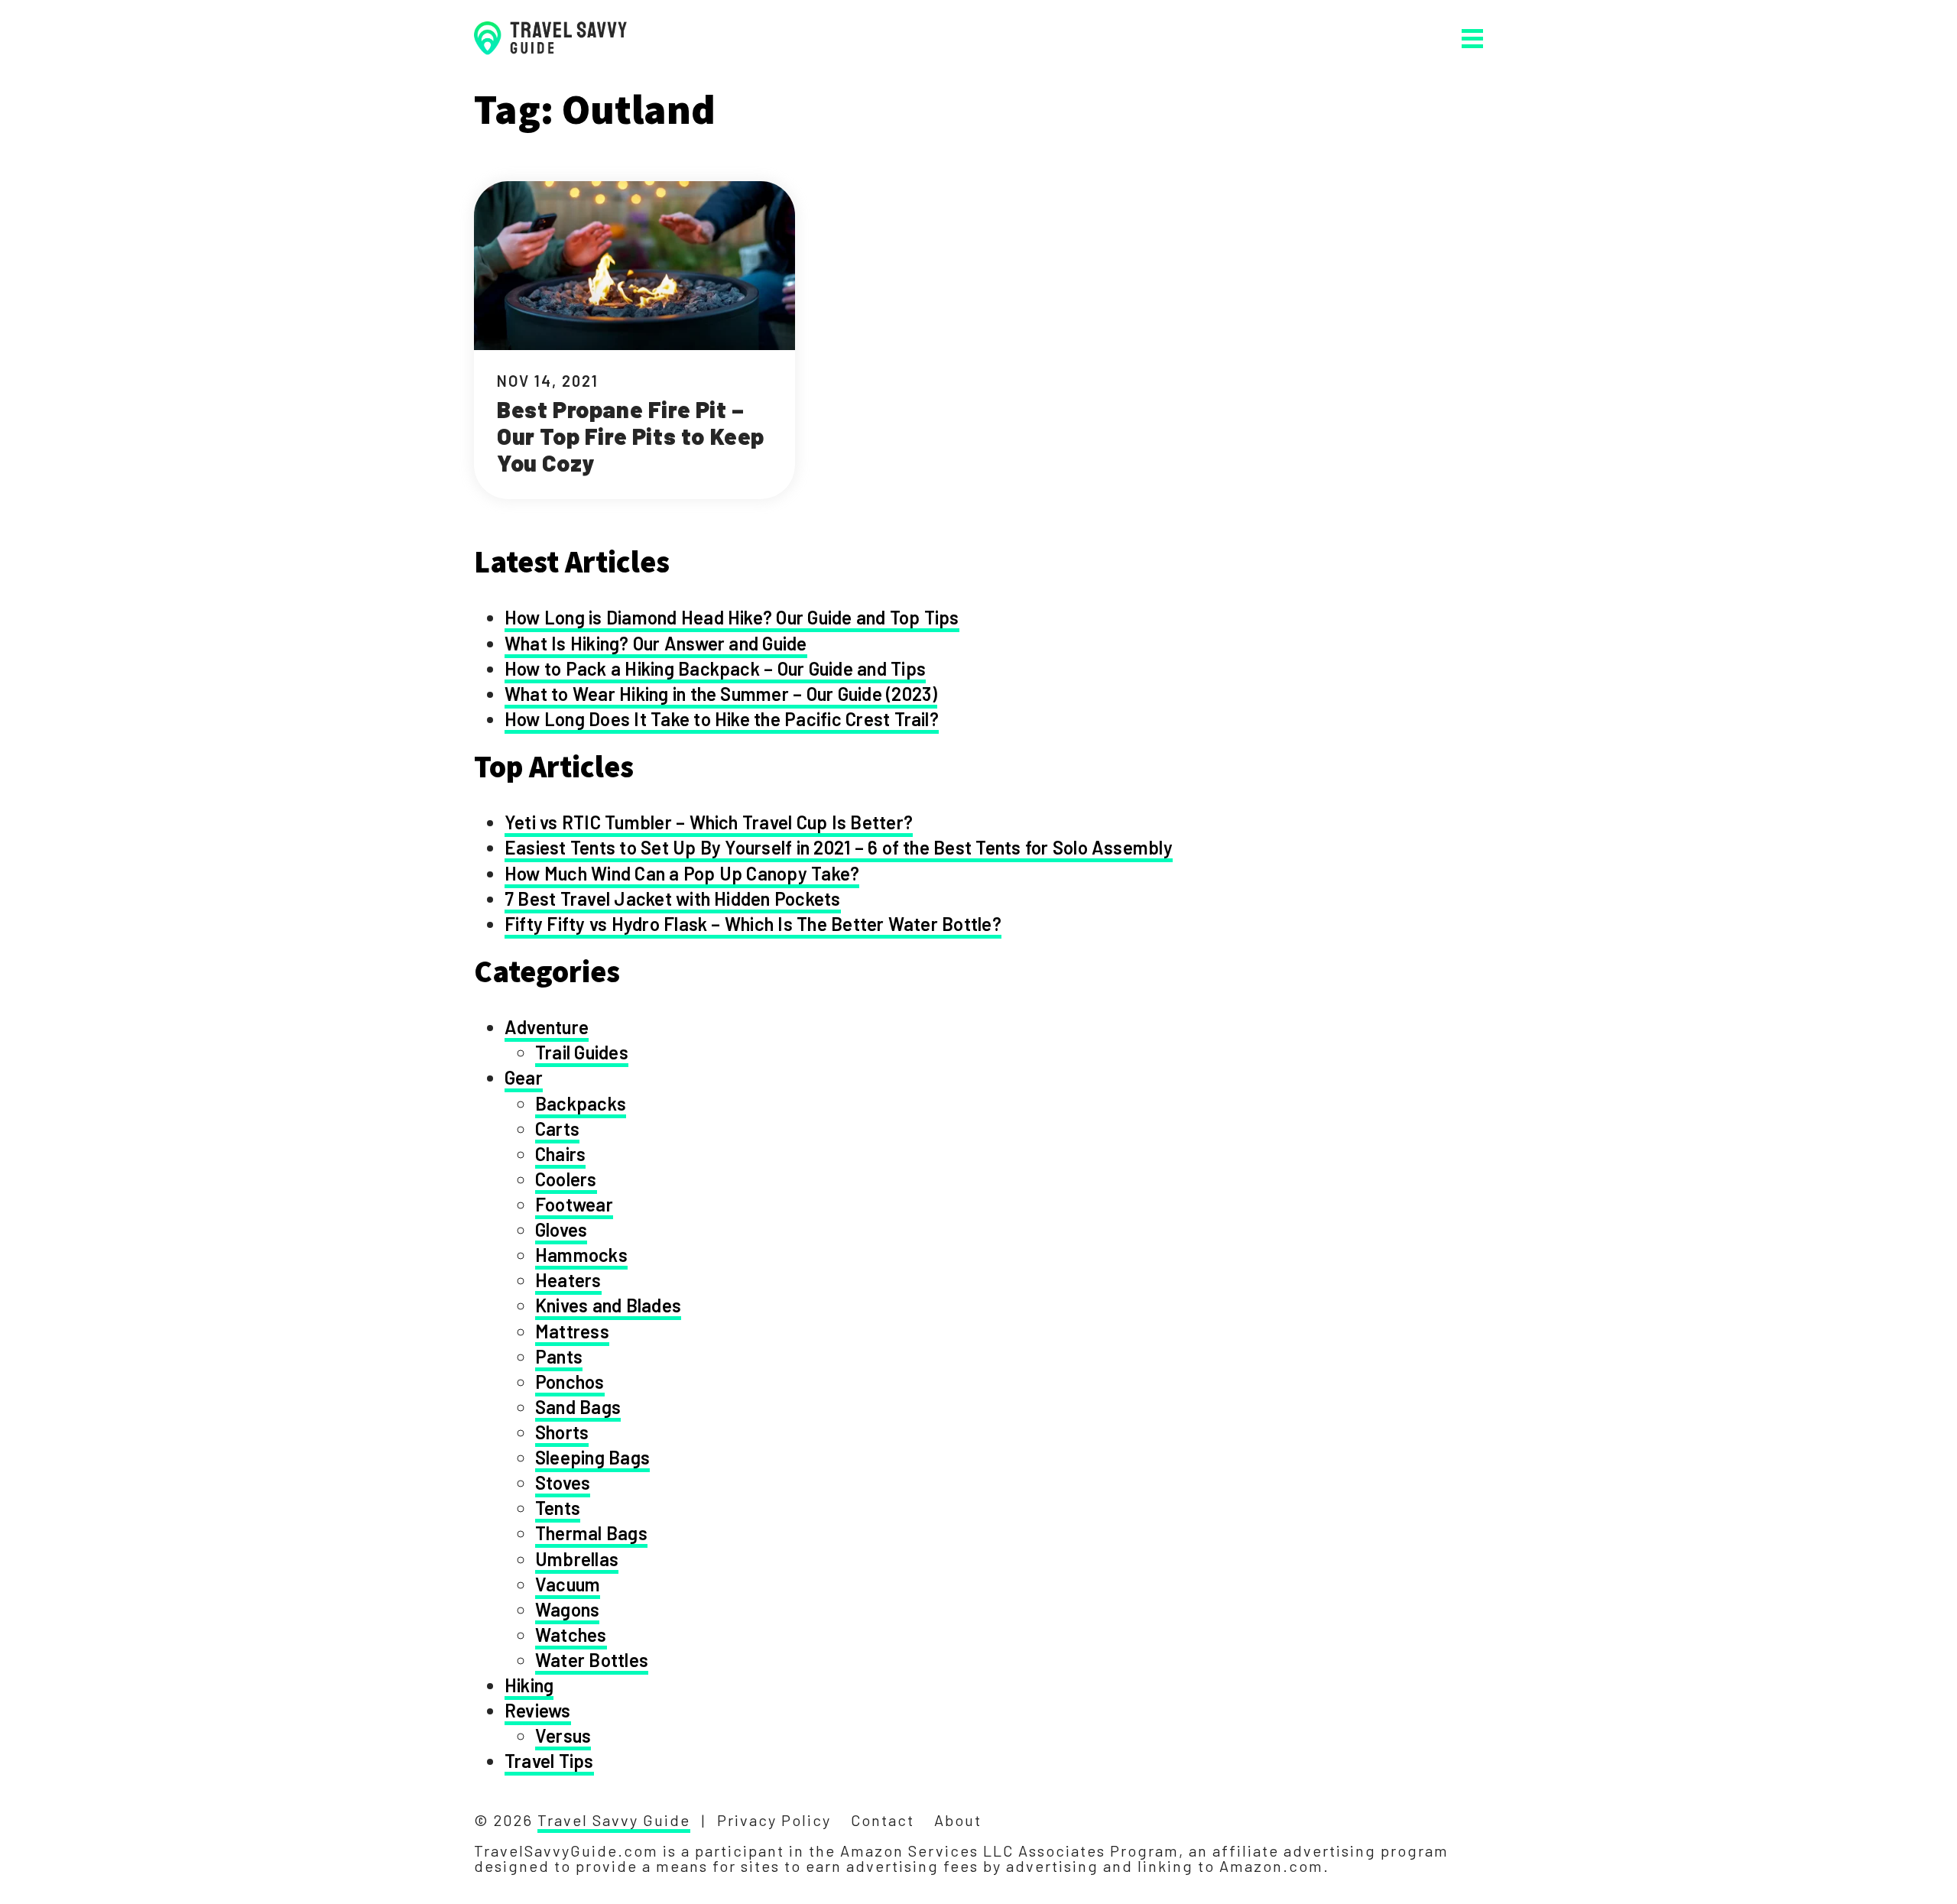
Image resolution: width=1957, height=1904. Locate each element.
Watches (571, 1635)
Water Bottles (592, 1660)
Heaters (568, 1280)
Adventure (547, 1027)
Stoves (563, 1482)
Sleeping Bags (592, 1457)
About (958, 1820)
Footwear (574, 1204)
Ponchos (570, 1382)
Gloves (561, 1229)
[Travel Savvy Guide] (550, 38)
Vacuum (568, 1584)
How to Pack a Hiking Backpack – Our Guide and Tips (715, 668)
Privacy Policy (774, 1820)
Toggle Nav (1472, 39)
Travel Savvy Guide (614, 1820)
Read (634, 340)
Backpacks (581, 1103)
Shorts (562, 1432)
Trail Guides (582, 1052)
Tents (558, 1508)
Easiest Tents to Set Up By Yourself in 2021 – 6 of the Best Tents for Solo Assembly (839, 847)
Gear (524, 1077)
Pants (559, 1356)
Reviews (538, 1710)
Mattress (572, 1331)
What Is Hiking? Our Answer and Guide (656, 643)
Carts (557, 1129)
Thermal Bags (591, 1533)
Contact (883, 1820)
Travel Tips (549, 1761)
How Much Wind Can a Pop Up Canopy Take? (682, 873)
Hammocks (581, 1255)
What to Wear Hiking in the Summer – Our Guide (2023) (721, 694)
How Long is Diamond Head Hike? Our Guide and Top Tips (732, 617)
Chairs (560, 1154)
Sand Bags (578, 1407)
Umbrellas (577, 1559)
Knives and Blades (608, 1305)
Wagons (567, 1609)
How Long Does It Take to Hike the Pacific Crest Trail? (722, 719)
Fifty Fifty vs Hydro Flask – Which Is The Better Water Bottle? (753, 924)
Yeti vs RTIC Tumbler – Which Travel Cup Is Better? (709, 822)
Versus (563, 1735)
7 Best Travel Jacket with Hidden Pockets (673, 898)
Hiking (529, 1685)
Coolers (566, 1179)
